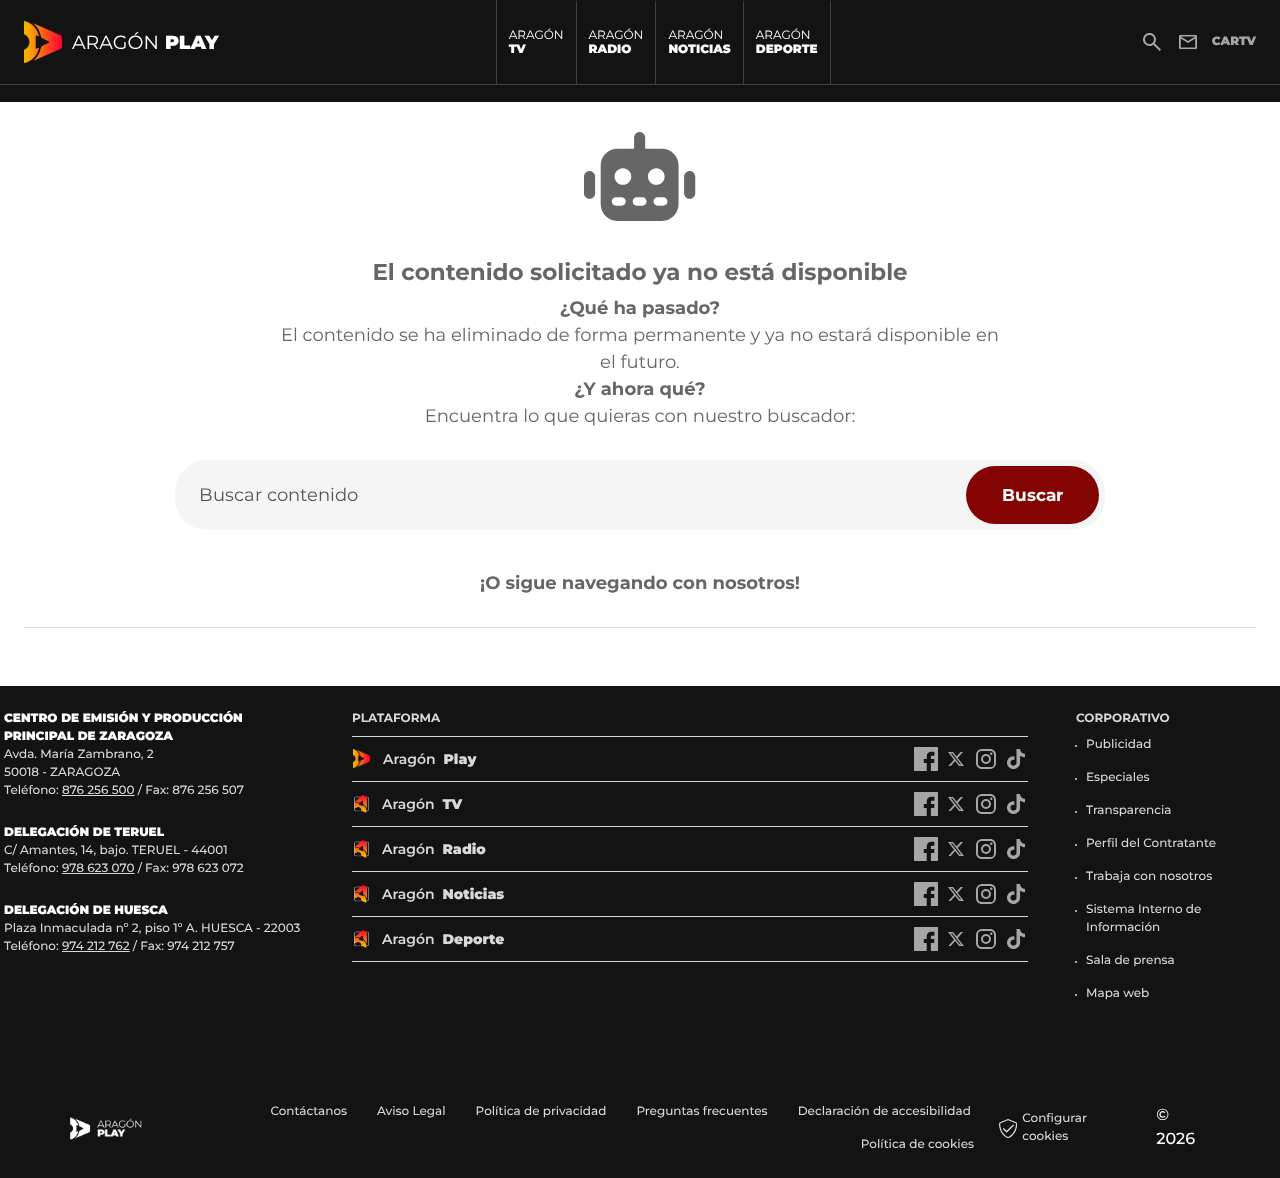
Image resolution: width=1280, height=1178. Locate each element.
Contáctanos (308, 1111)
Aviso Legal (411, 1111)
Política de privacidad (541, 1111)
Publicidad (1118, 744)
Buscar (1032, 494)
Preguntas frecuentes (701, 1111)
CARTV (1234, 41)
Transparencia (1129, 810)
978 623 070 (98, 868)
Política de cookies (917, 1144)
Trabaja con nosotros (1149, 876)
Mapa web (1117, 993)
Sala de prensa (1130, 960)
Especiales (1118, 777)
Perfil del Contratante (1151, 843)
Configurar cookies (1054, 1127)
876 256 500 (98, 790)
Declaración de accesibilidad (886, 1111)
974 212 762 (96, 946)
